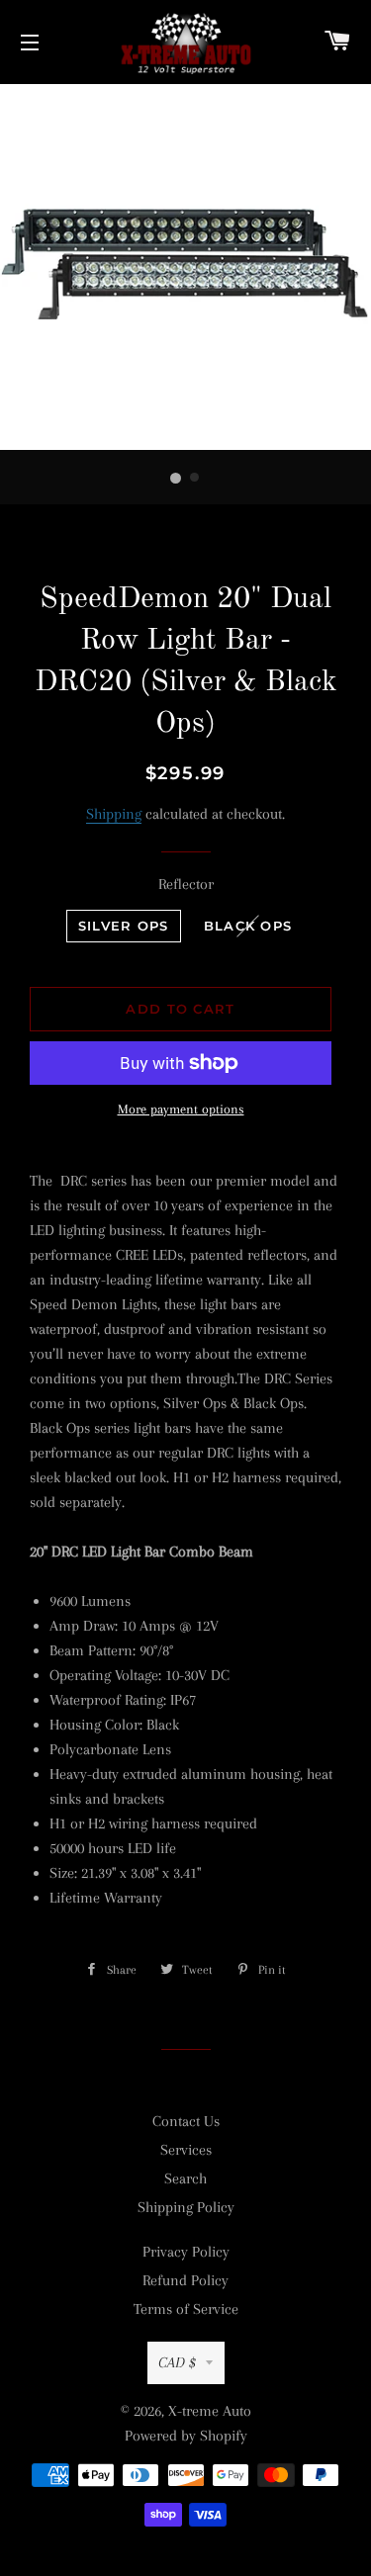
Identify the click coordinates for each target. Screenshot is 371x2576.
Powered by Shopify (186, 2436)
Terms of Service (186, 2309)
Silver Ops (124, 926)
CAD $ (177, 2362)
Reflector (186, 884)
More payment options (181, 1109)
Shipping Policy (186, 2207)
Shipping (114, 814)
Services (186, 2150)
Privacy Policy (186, 2252)
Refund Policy (185, 2280)
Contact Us (186, 2121)
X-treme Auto (210, 2411)
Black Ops (248, 926)
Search (185, 2178)
